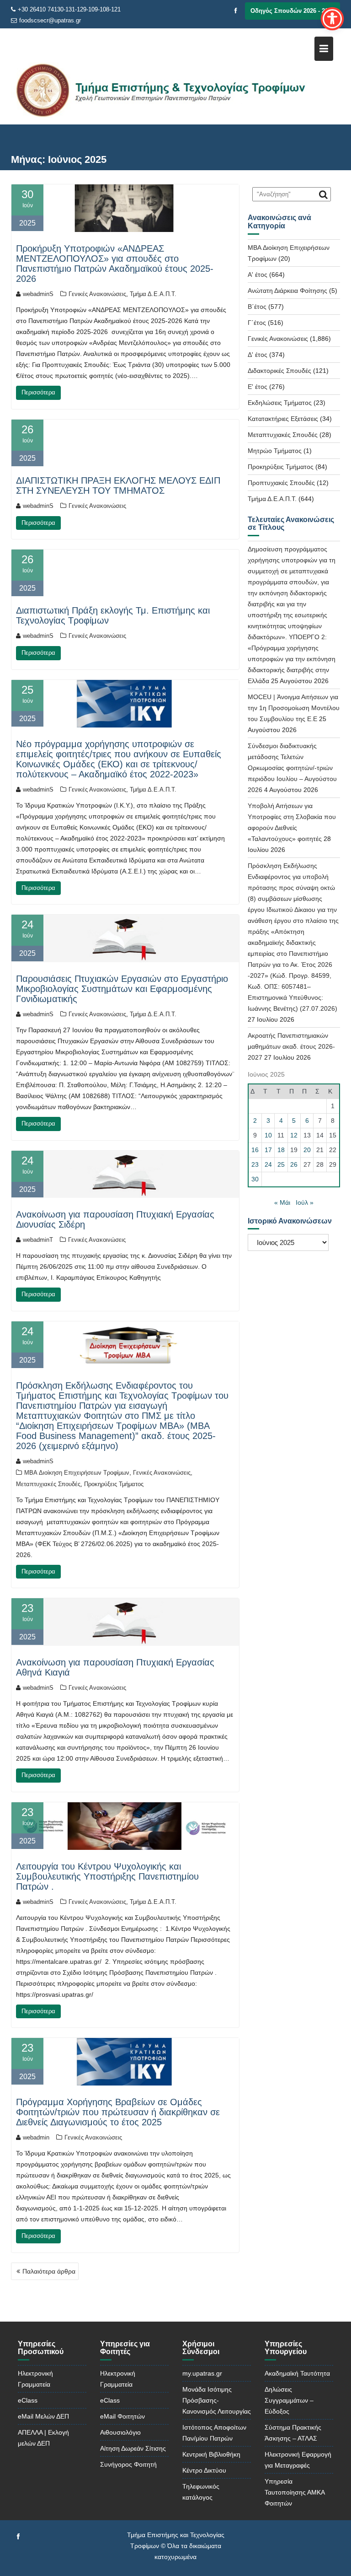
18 (281, 1150)
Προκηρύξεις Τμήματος (114, 1484)
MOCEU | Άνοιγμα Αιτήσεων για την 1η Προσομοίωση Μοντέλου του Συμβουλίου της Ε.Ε (294, 708)
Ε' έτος (258, 387)
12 (294, 1135)
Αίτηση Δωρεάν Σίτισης (133, 2448)
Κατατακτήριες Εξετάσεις (283, 419)
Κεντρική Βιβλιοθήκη (211, 2454)
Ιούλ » (305, 1202)
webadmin (36, 2137)
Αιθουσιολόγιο (120, 2432)
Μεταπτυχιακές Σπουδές (48, 1484)
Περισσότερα (38, 392)
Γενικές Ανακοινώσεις (97, 294)
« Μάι (282, 1202)
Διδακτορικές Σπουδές (279, 371)
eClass (28, 2400)
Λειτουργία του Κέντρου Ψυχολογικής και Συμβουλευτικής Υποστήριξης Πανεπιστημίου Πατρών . (107, 1876)
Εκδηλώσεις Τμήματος (280, 403)
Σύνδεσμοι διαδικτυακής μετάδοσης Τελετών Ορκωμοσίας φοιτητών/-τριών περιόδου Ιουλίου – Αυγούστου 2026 (292, 768)
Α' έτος (258, 275)
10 (268, 1135)
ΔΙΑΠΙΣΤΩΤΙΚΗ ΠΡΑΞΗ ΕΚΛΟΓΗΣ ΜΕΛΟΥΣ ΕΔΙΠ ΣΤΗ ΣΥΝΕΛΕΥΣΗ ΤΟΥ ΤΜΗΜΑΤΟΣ (118, 485)
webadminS (38, 294)
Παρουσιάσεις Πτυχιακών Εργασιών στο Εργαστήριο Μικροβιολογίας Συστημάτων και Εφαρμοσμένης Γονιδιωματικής (122, 989)
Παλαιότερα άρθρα (49, 2271)
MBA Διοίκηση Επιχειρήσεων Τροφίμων (77, 1473)
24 (268, 1164)
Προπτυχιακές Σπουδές (281, 483)
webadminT (38, 1240)
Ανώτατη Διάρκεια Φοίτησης (287, 291)
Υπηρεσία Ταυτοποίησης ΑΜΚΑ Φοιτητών (295, 2492)
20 (307, 1150)
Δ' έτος (258, 355)
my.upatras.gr (202, 2373)
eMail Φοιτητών (122, 2416)
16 (255, 1150)
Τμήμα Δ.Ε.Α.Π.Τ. (153, 294)
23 (255, 1164)
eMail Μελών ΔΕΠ (43, 2416)
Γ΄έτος (257, 323)
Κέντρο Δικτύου (204, 2470)
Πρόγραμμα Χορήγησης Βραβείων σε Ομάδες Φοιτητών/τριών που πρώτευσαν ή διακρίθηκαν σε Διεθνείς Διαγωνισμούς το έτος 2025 (118, 2112)
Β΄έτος (257, 307)
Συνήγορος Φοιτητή (128, 2464)
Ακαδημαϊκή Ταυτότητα (297, 2373)
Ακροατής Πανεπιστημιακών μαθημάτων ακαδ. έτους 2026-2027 (291, 1046)
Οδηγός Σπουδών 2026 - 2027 (292, 11)
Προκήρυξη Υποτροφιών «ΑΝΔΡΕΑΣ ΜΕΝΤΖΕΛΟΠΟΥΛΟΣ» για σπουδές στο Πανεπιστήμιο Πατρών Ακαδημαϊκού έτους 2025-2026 (115, 264)
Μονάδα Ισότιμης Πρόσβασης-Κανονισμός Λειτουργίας (217, 2400)
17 (268, 1150)
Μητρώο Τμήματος (275, 451)
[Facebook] (236, 11)
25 (281, 1164)
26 (294, 1164)
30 (255, 1179)
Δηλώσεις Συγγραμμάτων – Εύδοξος (289, 2400)
